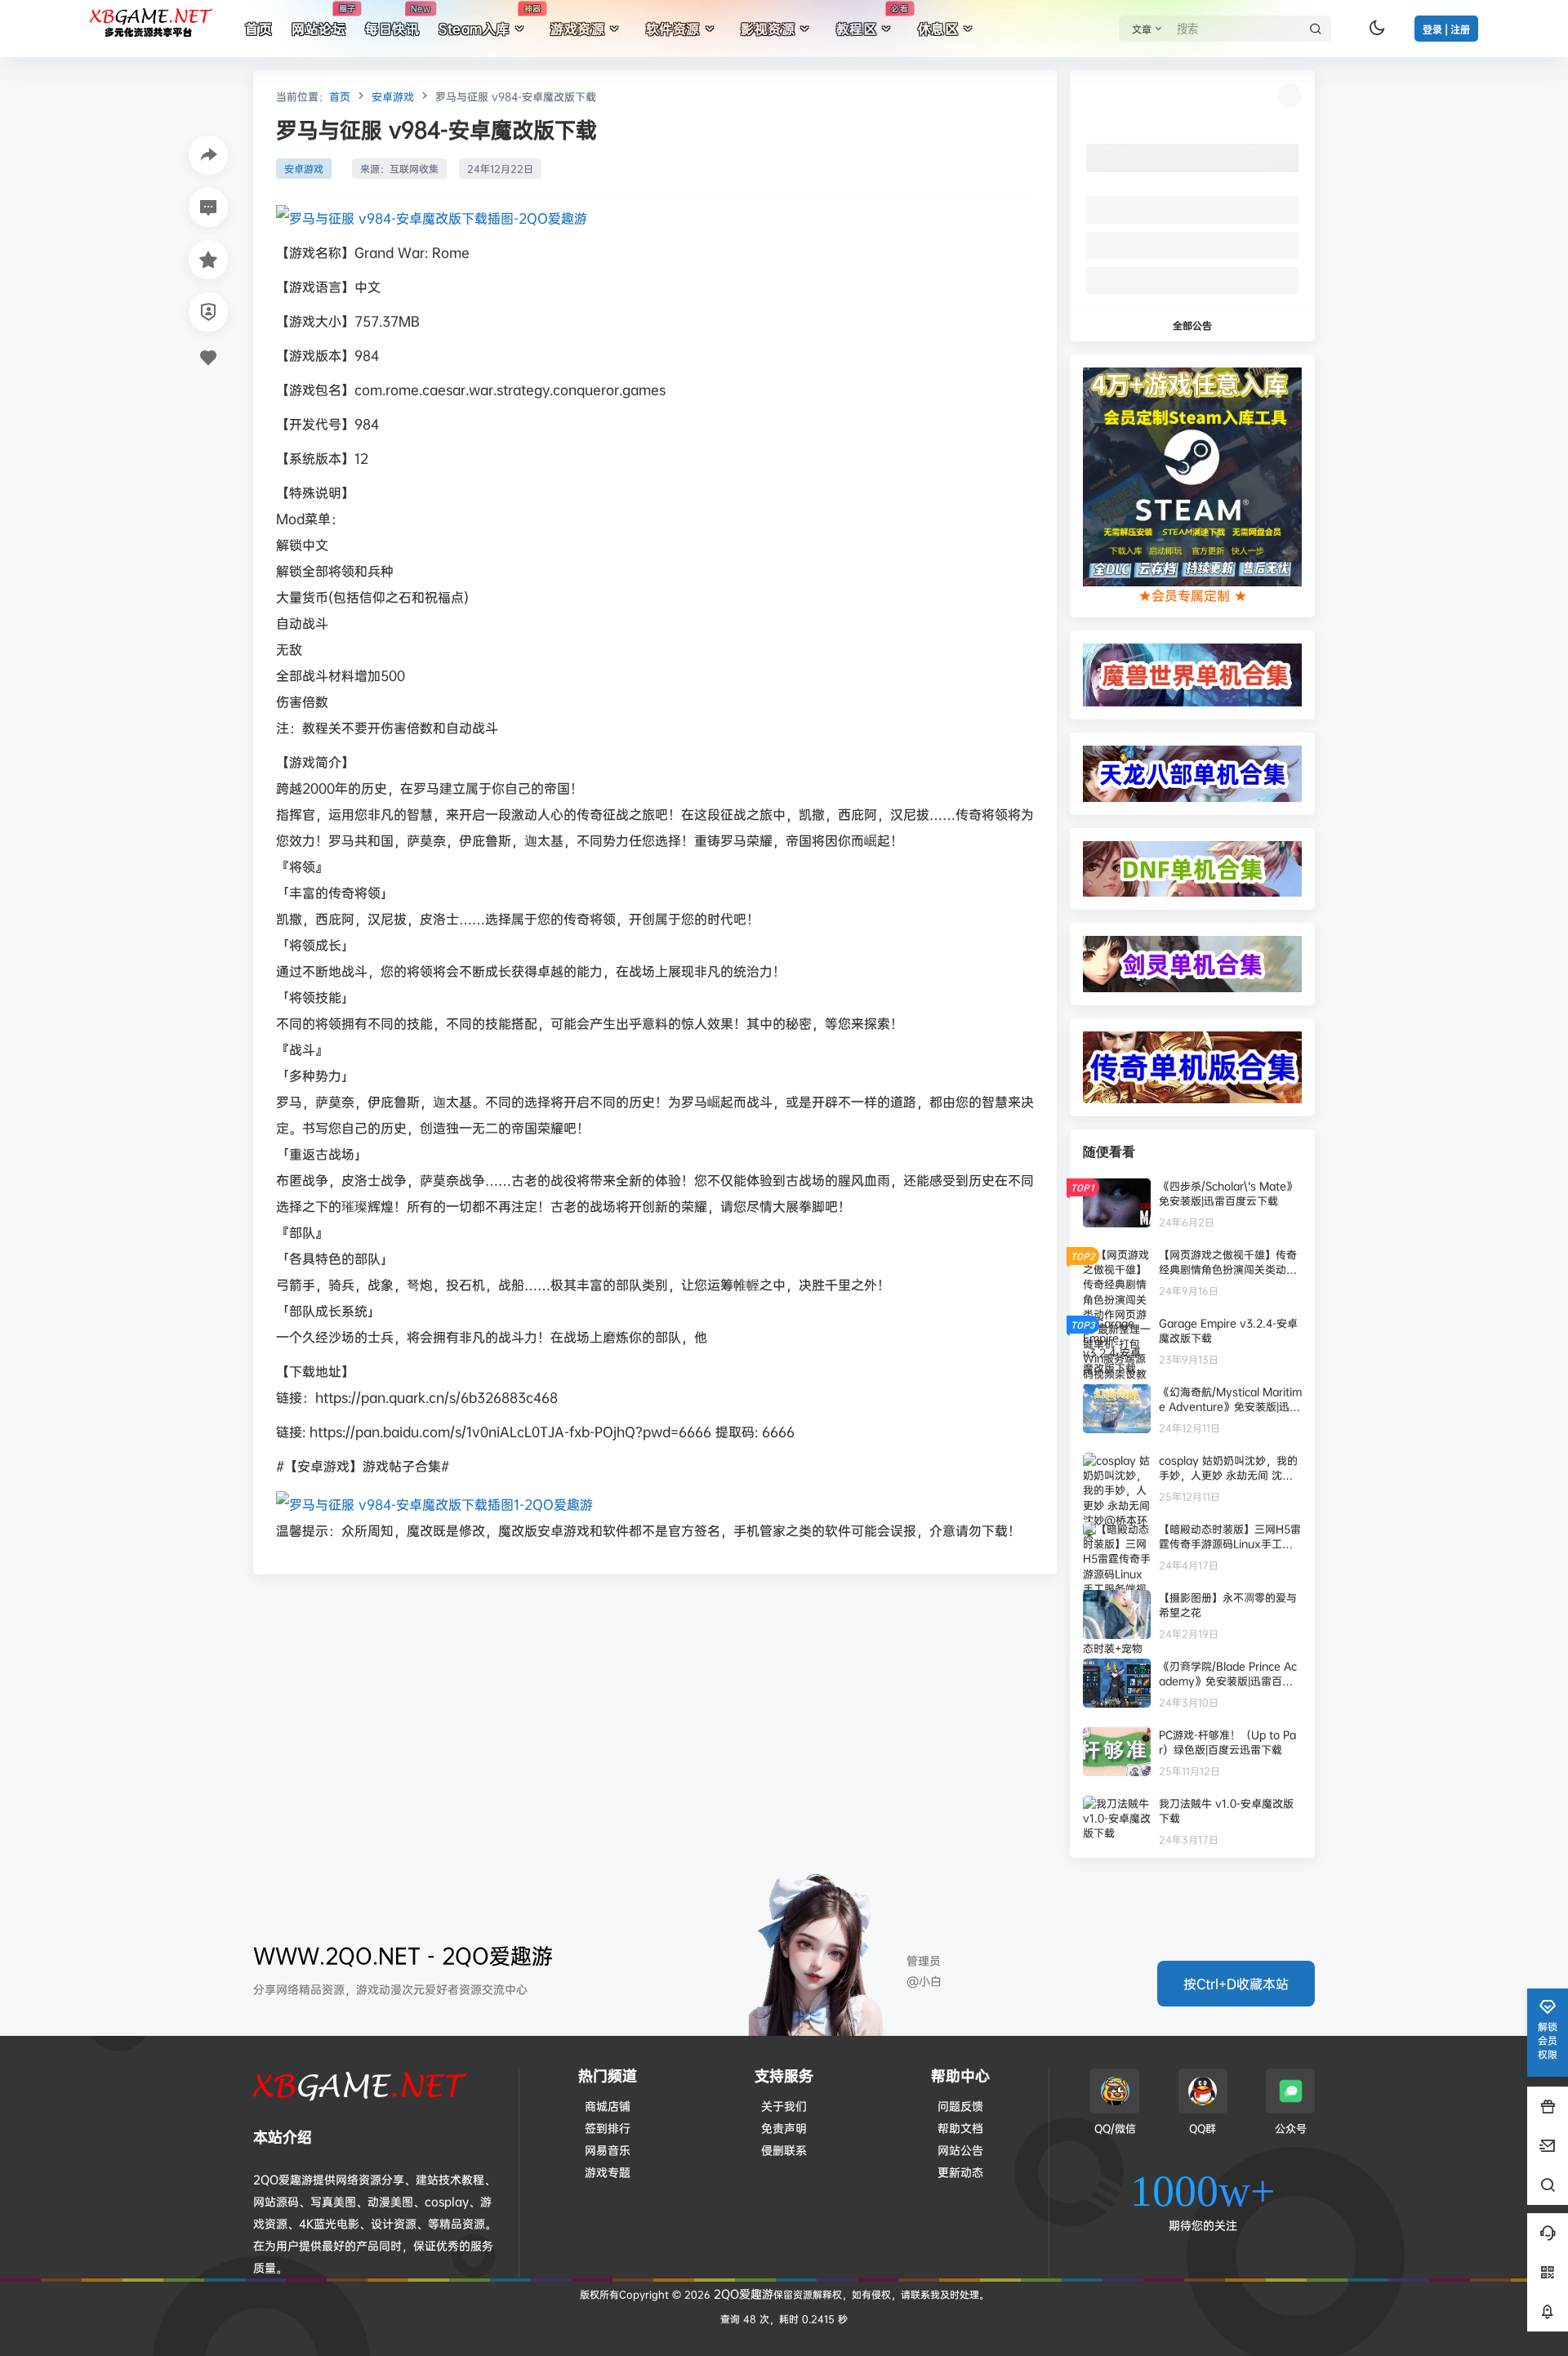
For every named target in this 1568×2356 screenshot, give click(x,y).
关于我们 (784, 2106)
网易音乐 (608, 2150)
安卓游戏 (393, 96)
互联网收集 (414, 169)
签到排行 (608, 2128)
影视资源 (768, 29)
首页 (340, 96)
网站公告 (960, 2150)
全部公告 (1192, 325)
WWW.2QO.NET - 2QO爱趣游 (403, 1955)
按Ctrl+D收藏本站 (1236, 1984)
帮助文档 (960, 2128)
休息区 (938, 29)
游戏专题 (608, 2172)
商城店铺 (608, 2106)
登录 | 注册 (1446, 30)
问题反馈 (960, 2106)
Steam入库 (490, 20)
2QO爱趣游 (742, 2294)
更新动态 (960, 2172)
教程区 (872, 20)
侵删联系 (784, 2150)
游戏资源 (577, 29)
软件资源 (673, 29)
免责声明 (784, 2128)
